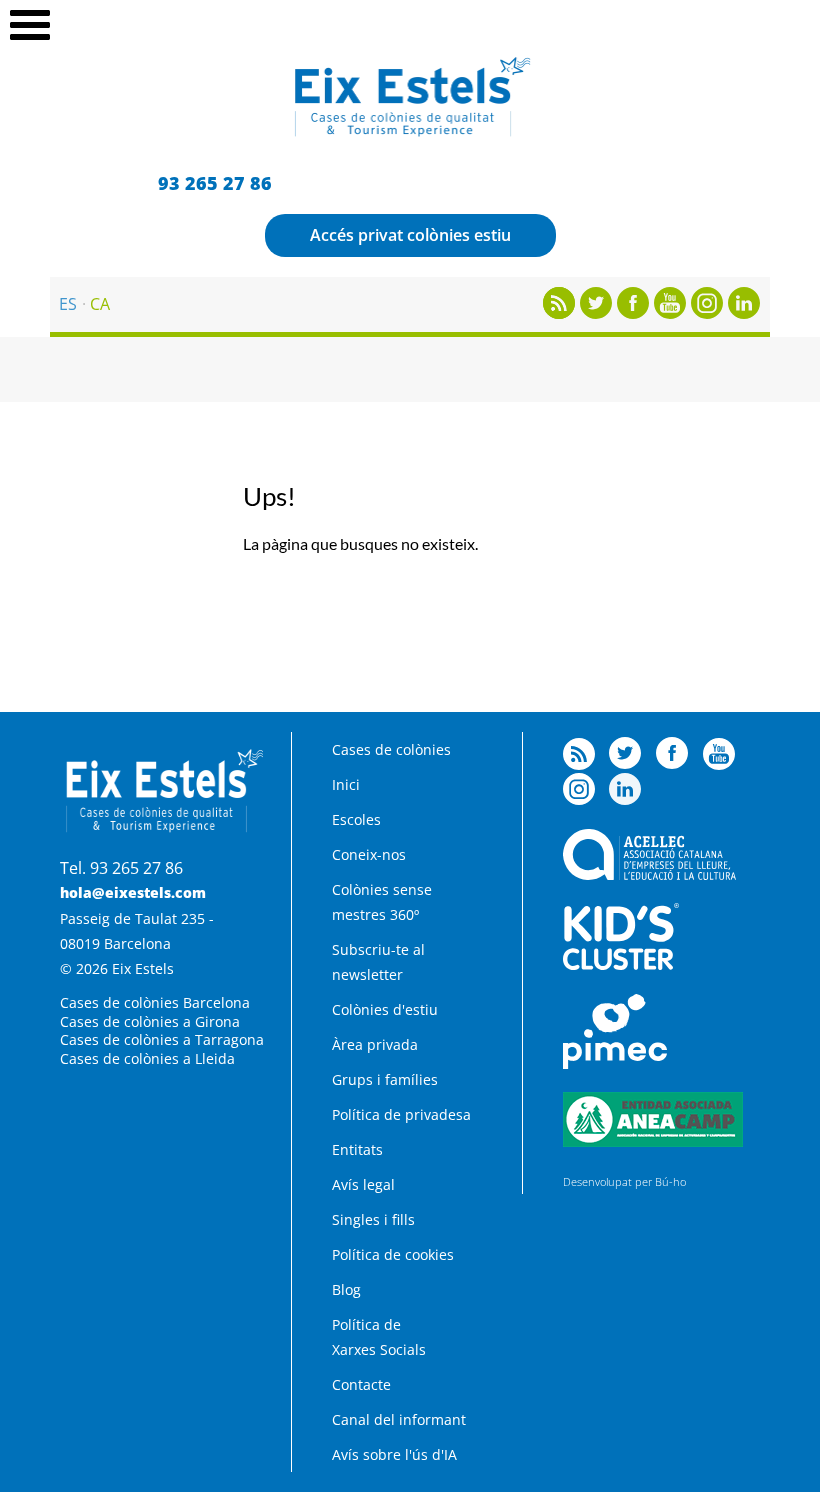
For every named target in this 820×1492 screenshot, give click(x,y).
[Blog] (559, 313)
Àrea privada (375, 1044)
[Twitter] (596, 313)
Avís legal (363, 1184)
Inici (346, 784)
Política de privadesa (401, 1114)
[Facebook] (633, 313)
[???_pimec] (615, 1063)
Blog (346, 1289)
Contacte (361, 1384)
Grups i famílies (385, 1079)
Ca (100, 304)
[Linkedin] (744, 313)
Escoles (356, 819)
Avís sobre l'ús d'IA (394, 1454)
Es (68, 304)
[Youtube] (670, 313)
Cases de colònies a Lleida (147, 1058)
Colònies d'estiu (385, 1009)
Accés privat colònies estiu (410, 235)
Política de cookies (393, 1254)
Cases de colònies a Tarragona (162, 1039)
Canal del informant (399, 1419)
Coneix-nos (369, 854)
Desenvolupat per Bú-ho (624, 1181)
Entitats (357, 1149)
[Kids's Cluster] (621, 964)
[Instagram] (707, 313)
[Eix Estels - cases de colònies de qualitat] (410, 134)
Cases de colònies (391, 749)
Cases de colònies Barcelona (155, 1002)
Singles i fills (373, 1219)
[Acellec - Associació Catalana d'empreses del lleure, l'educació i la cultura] (649, 874)
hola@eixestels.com (133, 892)
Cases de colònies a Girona (150, 1021)
